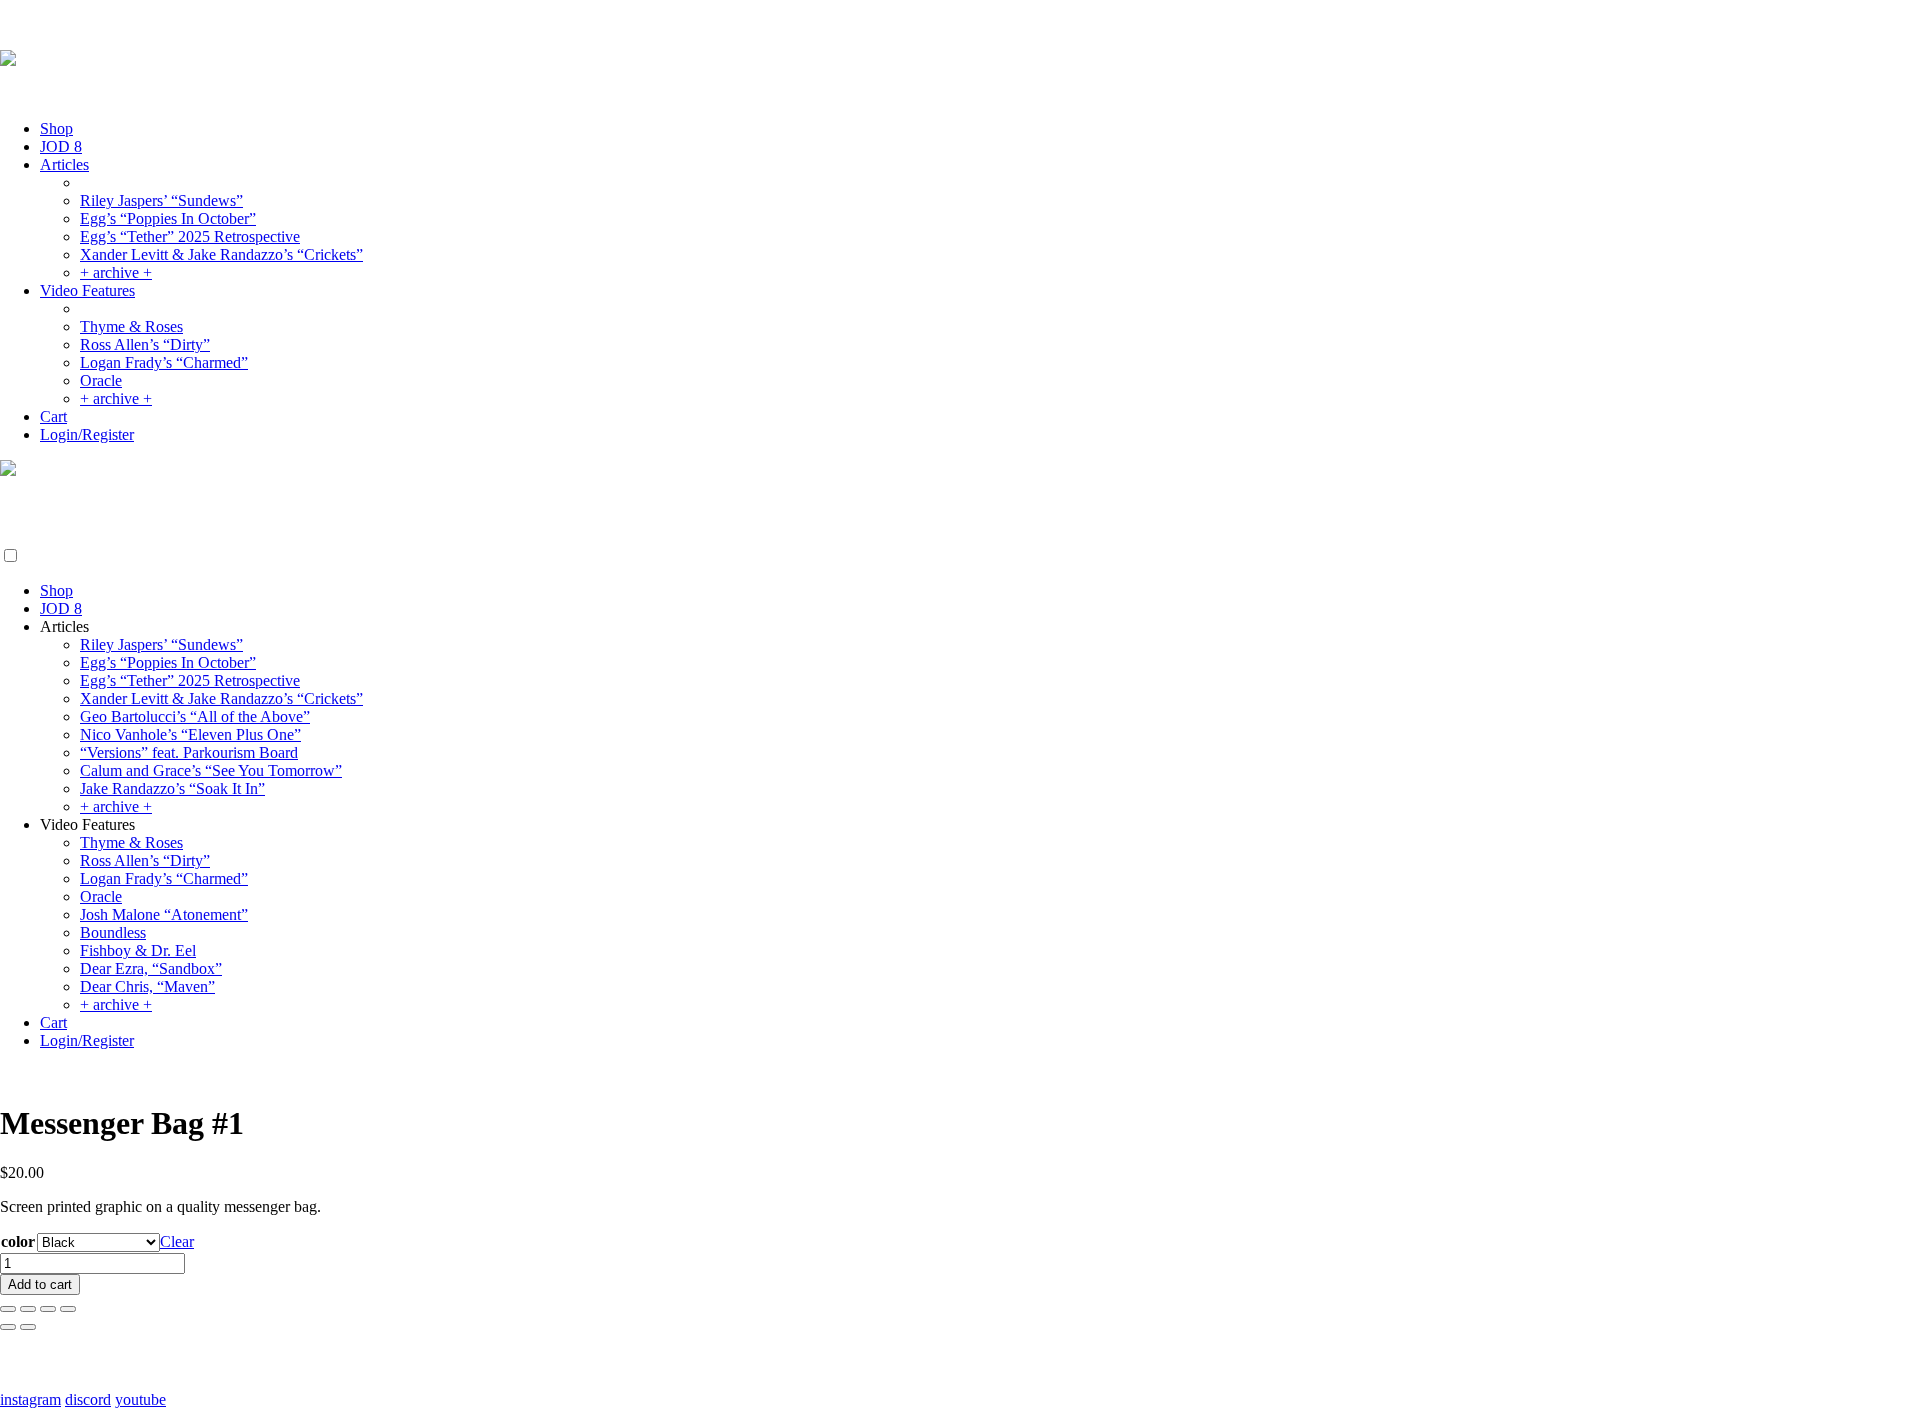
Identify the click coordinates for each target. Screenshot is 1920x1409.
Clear (177, 1241)
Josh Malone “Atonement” (164, 914)
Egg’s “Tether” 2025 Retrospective (190, 236)
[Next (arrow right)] (28, 1327)
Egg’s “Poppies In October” (168, 218)
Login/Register (87, 434)
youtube (140, 1399)
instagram (30, 1399)
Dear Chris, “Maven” (147, 986)
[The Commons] (8, 60)
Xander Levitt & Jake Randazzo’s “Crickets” (221, 254)
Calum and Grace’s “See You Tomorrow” (211, 770)
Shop (56, 128)
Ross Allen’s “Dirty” (145, 344)
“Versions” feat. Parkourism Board (189, 752)
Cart (53, 416)
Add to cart (40, 1284)
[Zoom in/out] (8, 1309)
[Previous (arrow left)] (8, 1327)
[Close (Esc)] (68, 1309)
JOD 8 (61, 146)
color (18, 1241)
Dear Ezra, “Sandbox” (151, 968)
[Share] (48, 1309)
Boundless (113, 932)
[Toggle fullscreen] (28, 1309)
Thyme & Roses (131, 326)
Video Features (87, 290)
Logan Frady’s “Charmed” (164, 362)
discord (88, 1399)
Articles (64, 164)
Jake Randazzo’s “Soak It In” (172, 788)
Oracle (101, 380)
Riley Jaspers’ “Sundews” (161, 200)
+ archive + (116, 272)
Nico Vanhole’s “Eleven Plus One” (190, 734)
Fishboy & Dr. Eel (138, 950)
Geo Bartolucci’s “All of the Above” (195, 716)
